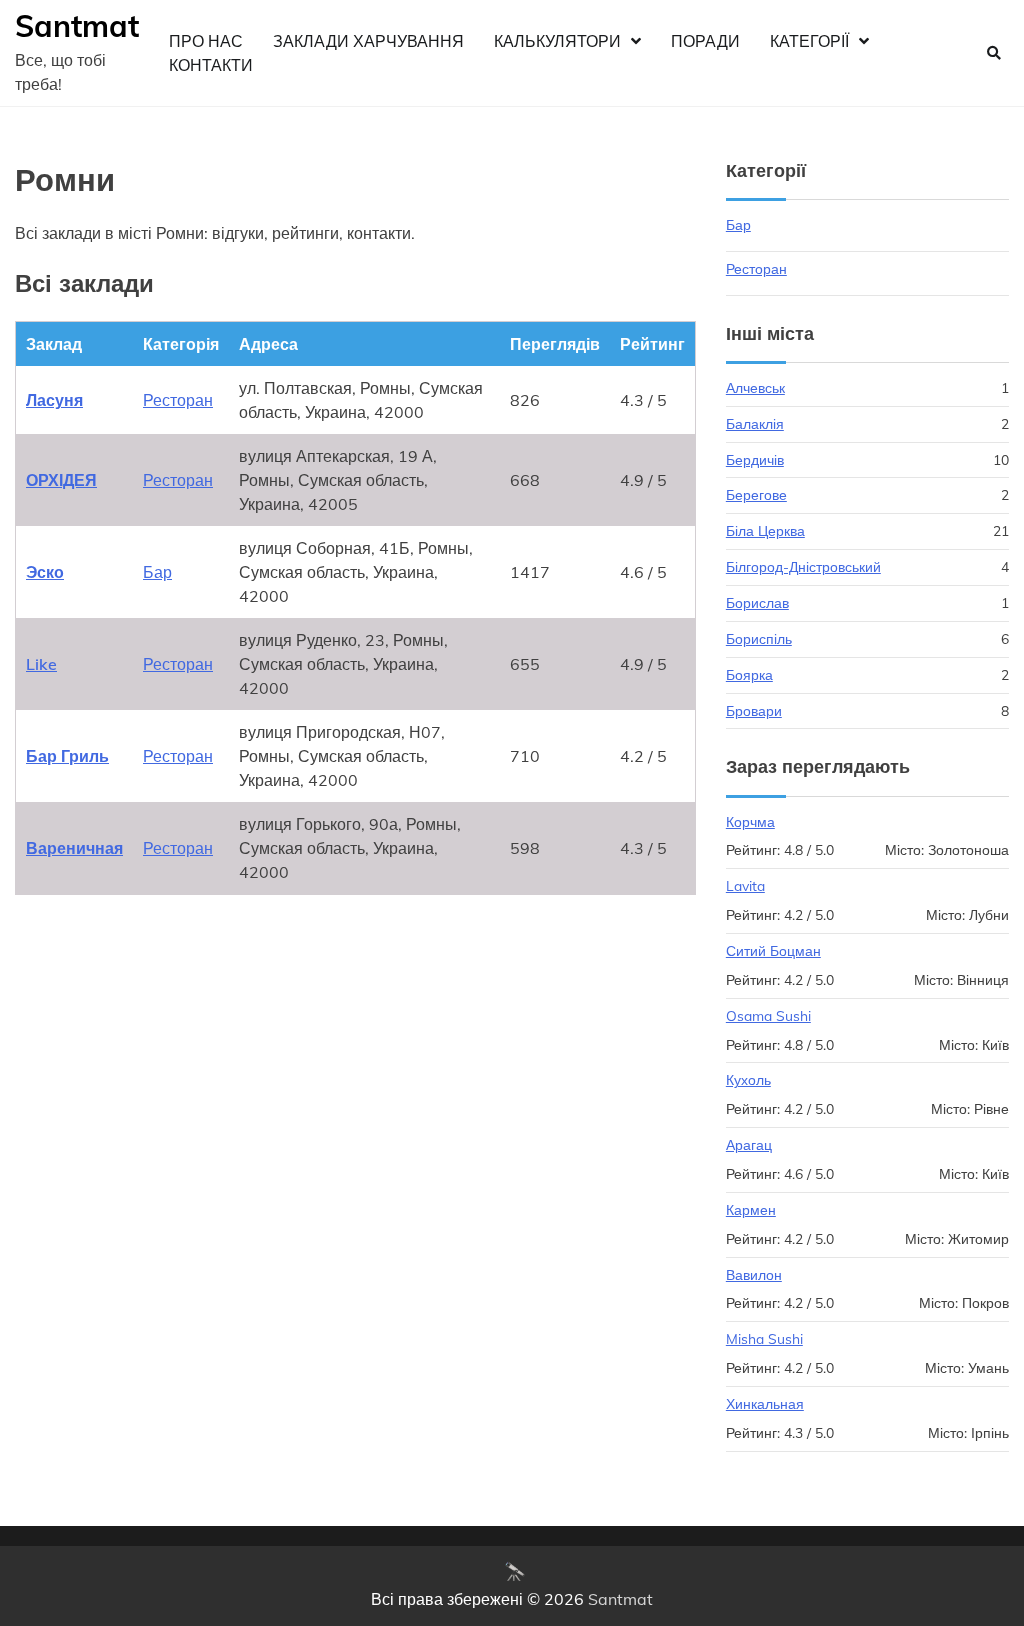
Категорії (809, 41)
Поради (705, 41)
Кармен (751, 1209)
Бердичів (755, 459)
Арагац (749, 1144)
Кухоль (748, 1079)
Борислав (757, 602)
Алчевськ (755, 387)
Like (41, 664)
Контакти (211, 65)
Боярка (749, 674)
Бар (157, 572)
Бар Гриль (67, 756)
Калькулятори (557, 41)
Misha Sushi (764, 1338)
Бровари (754, 710)
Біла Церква (765, 530)
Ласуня (54, 400)
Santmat (77, 26)
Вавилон (754, 1274)
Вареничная (74, 848)
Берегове (756, 494)
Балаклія (755, 423)
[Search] (994, 53)
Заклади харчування (368, 41)
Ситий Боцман (773, 950)
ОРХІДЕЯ (61, 480)
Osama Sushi (768, 1015)
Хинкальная (765, 1403)
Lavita (745, 885)
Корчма (750, 821)
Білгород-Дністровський (803, 566)
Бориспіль (759, 638)
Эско (45, 572)
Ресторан (178, 400)
